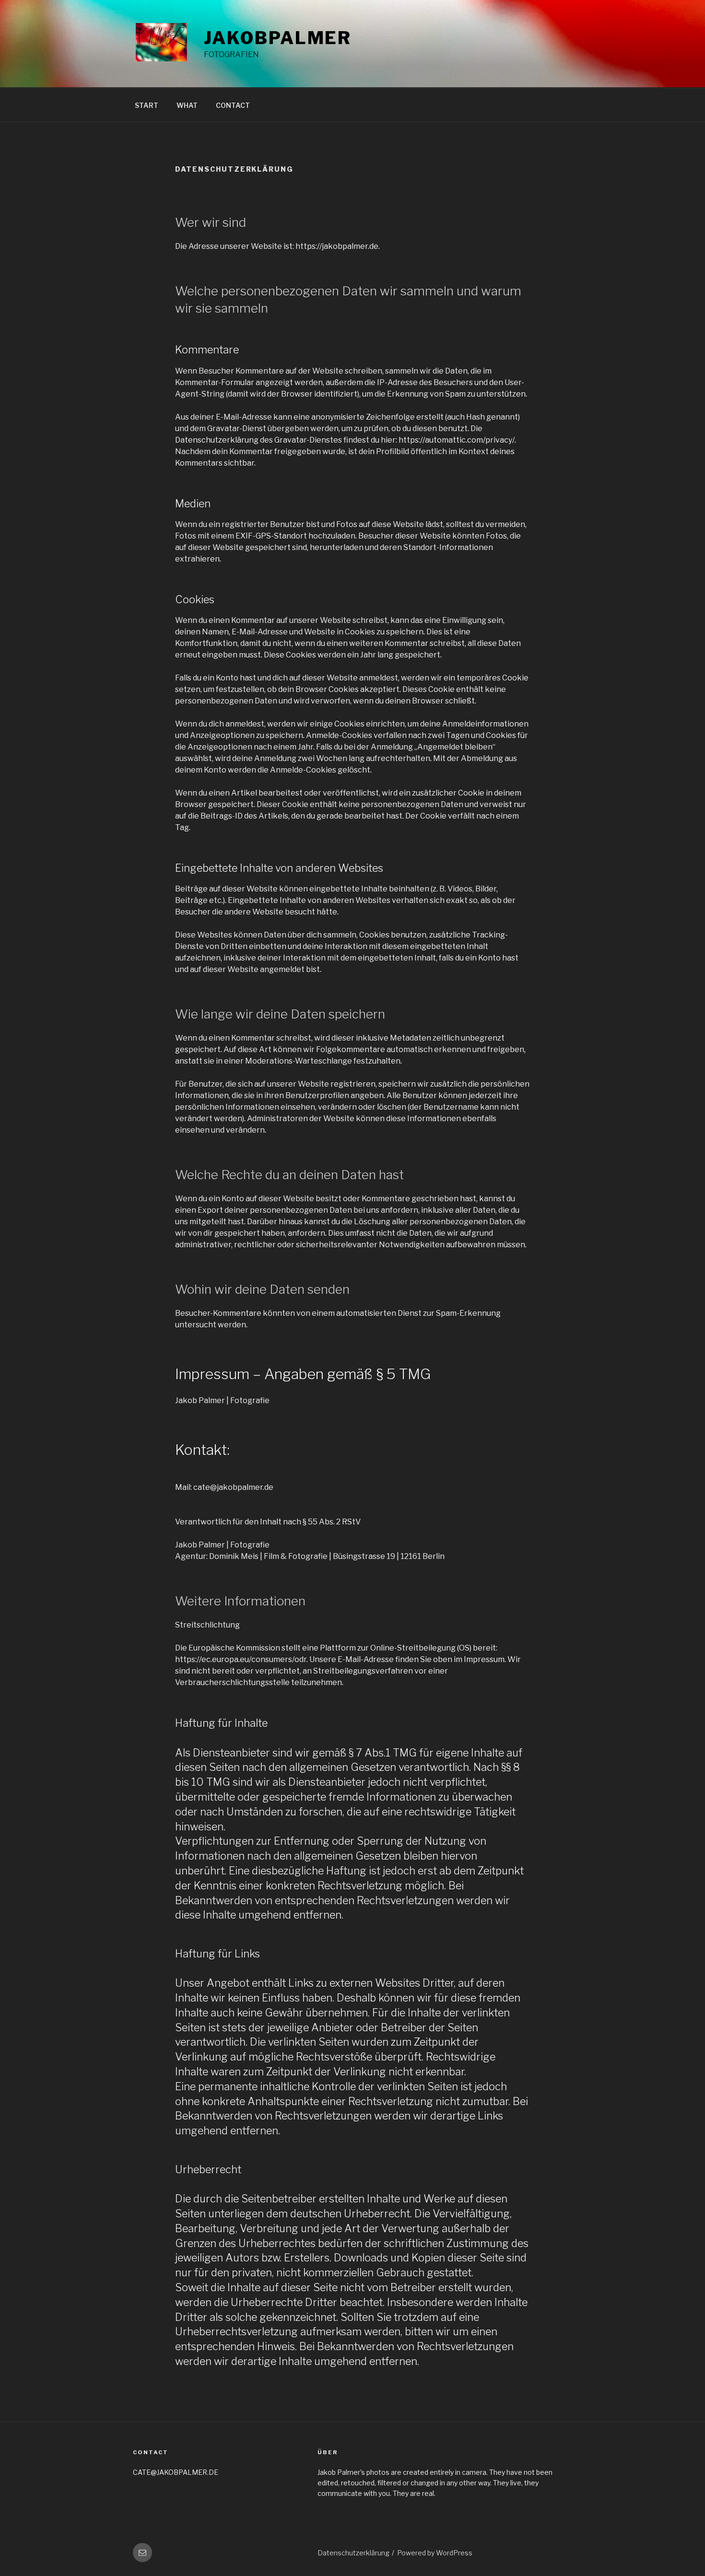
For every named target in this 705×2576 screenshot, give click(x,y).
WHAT (187, 105)
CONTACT (233, 105)
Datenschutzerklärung (353, 2553)
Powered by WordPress (435, 2553)
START (147, 105)
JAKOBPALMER (278, 38)
